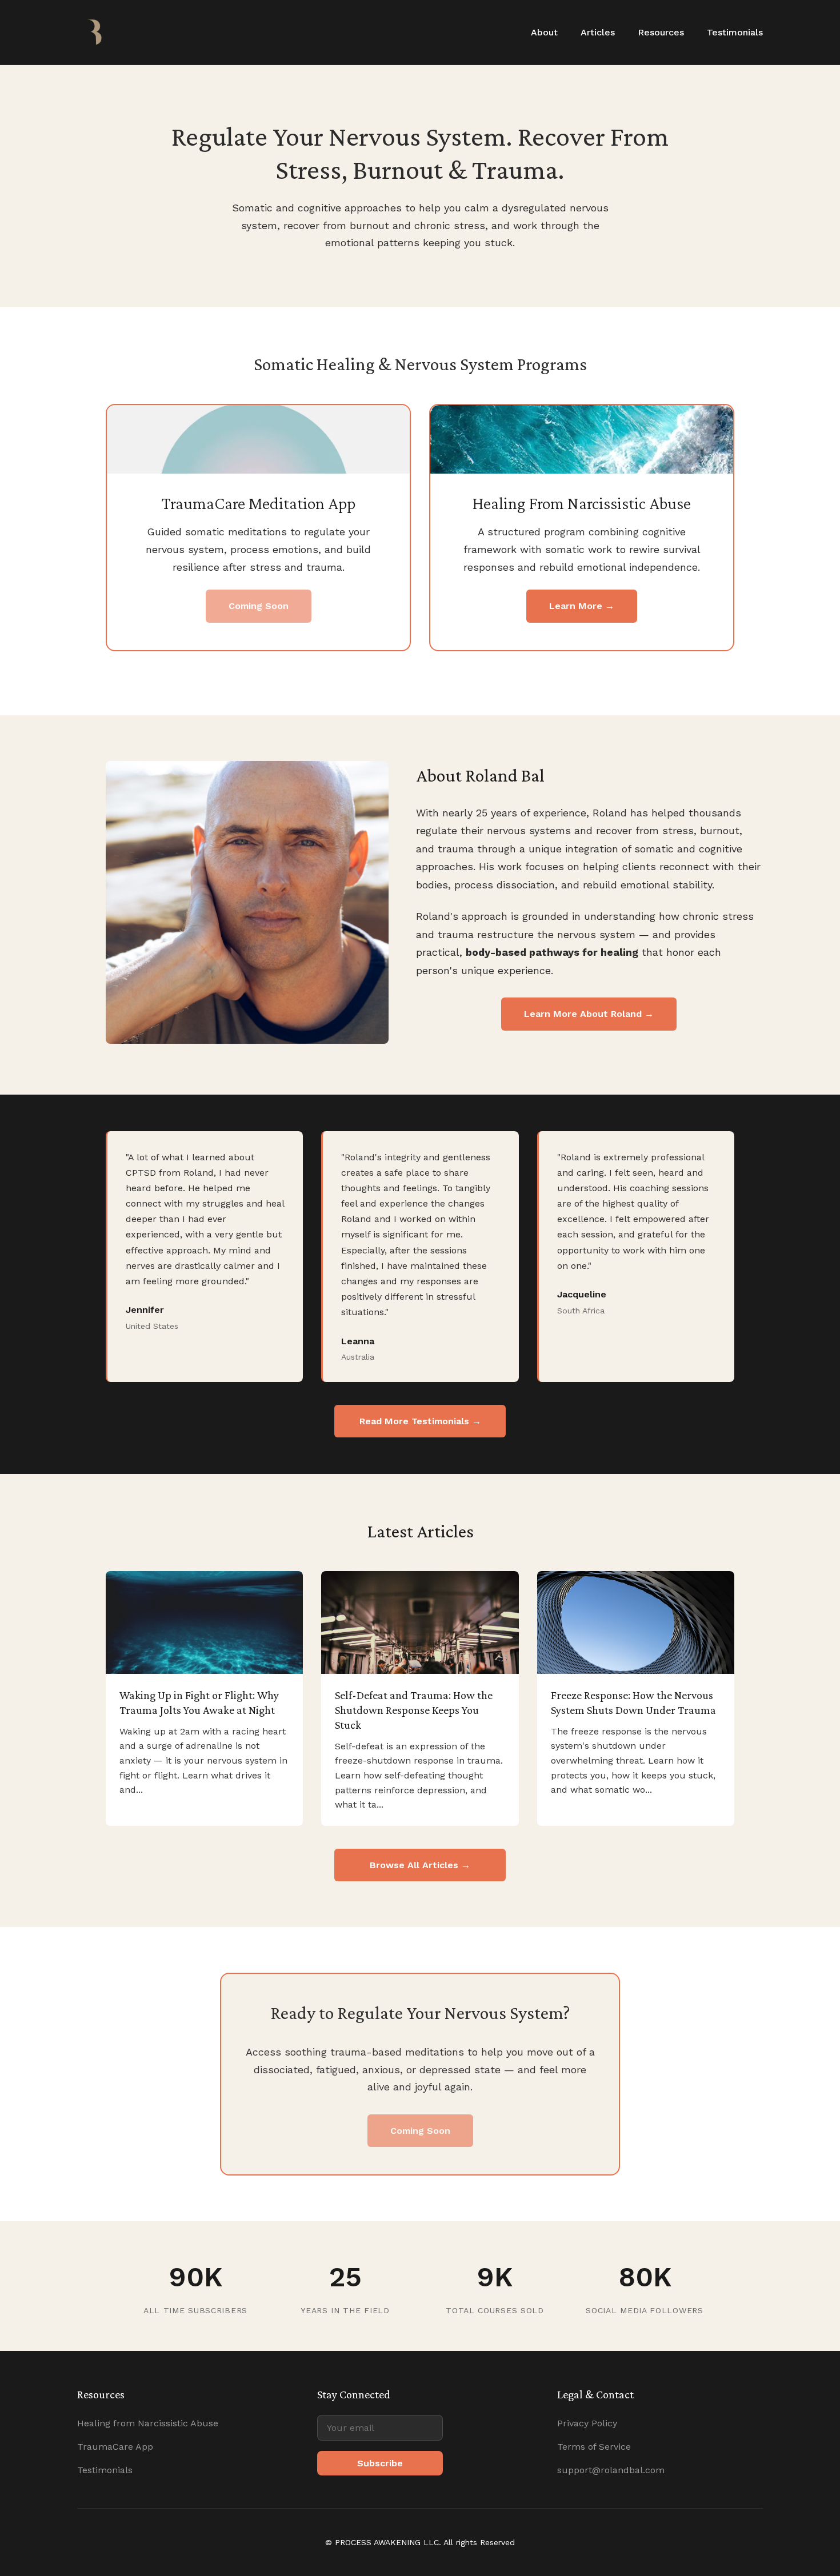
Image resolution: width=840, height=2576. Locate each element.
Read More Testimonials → (420, 1421)
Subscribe (380, 2463)
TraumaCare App (115, 2447)
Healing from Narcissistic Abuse (148, 2423)
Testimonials (735, 32)
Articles (598, 32)
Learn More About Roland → (589, 1014)
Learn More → (582, 606)
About (544, 32)
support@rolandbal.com (611, 2470)
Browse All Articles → (420, 1865)
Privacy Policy (587, 2423)
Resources (661, 32)
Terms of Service (594, 2447)
